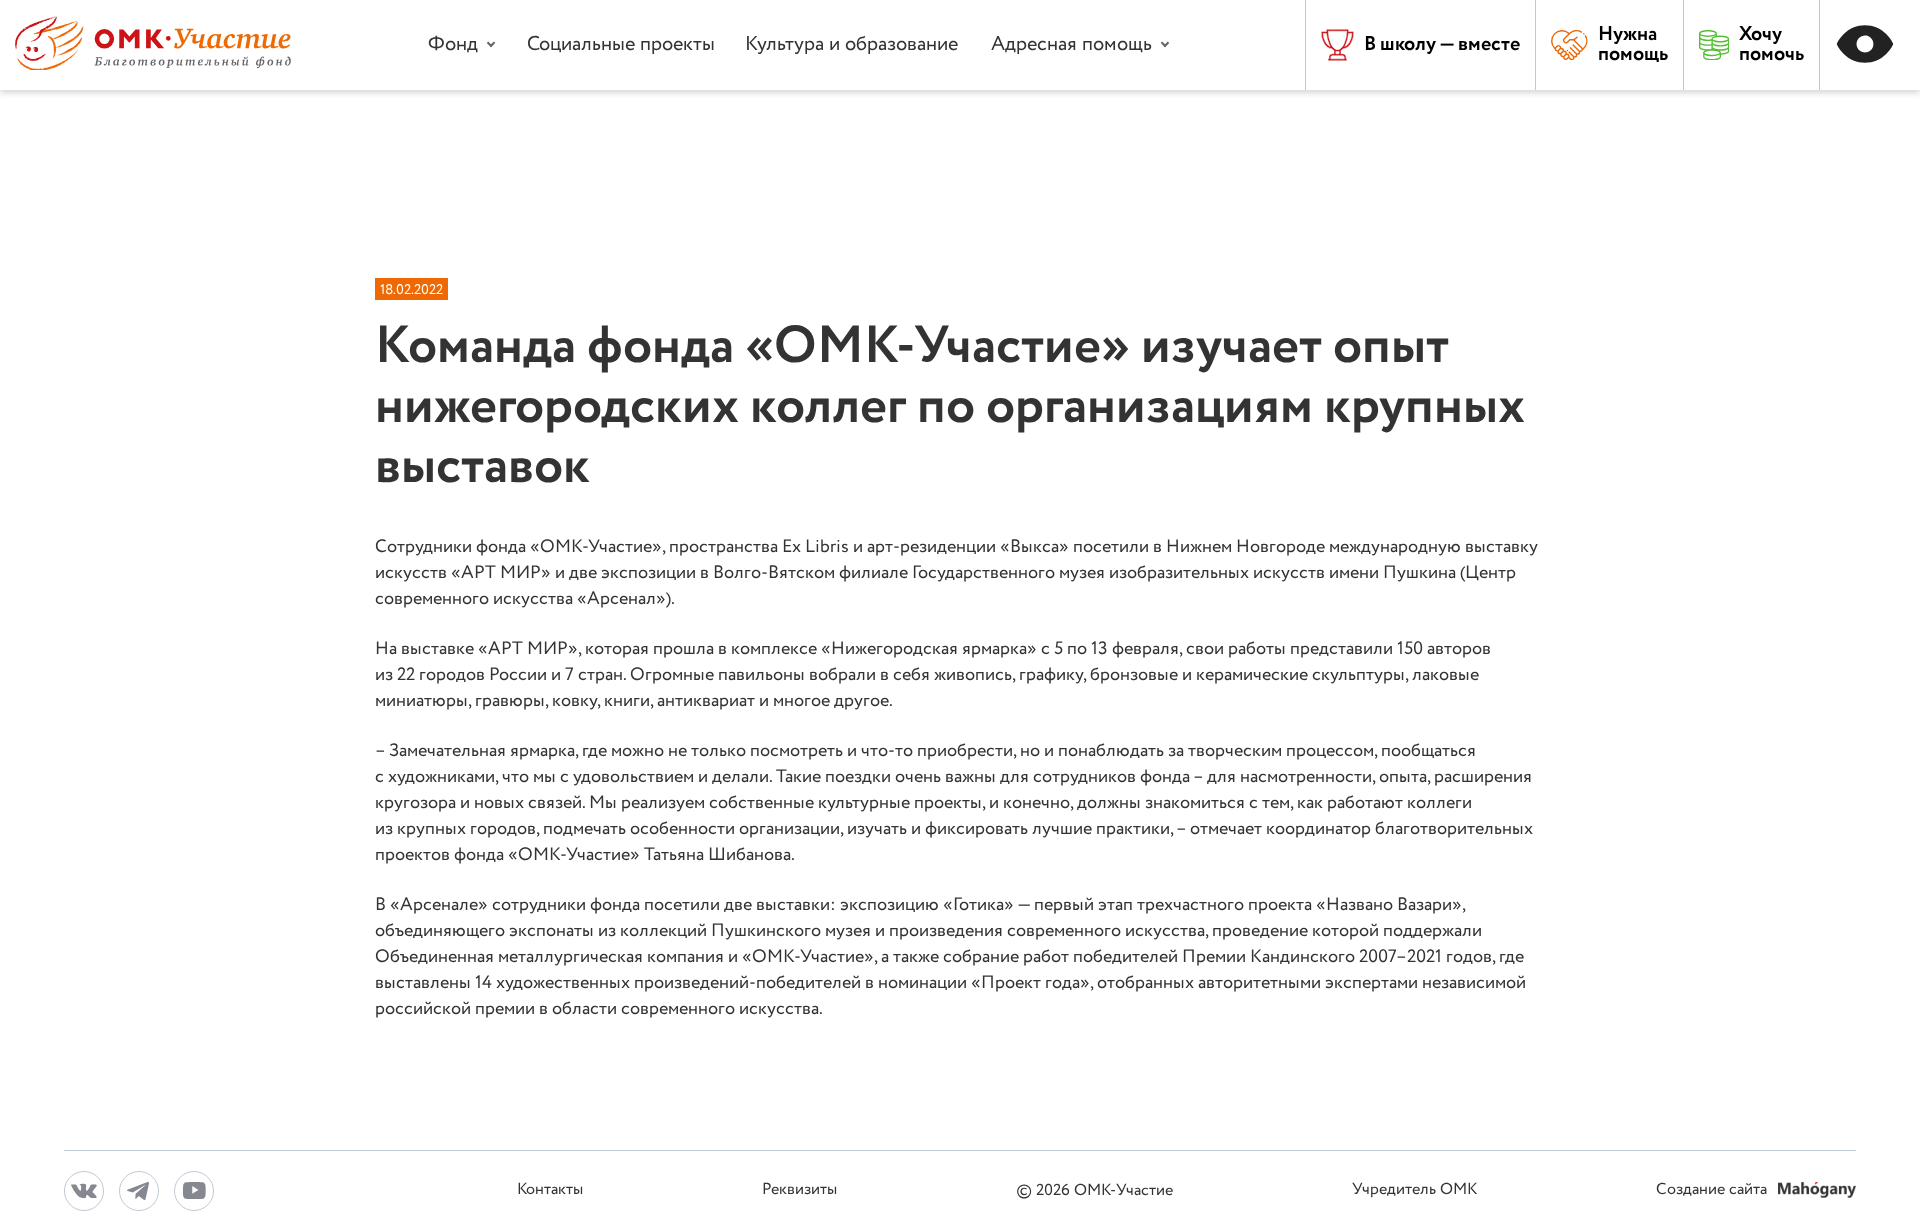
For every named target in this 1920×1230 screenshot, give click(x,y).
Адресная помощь (1071, 44)
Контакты (550, 1190)
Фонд (453, 44)
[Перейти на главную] (153, 65)
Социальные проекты (621, 44)
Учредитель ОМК (1414, 1190)
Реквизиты (799, 1190)
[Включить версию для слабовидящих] (1870, 45)
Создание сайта (1713, 1190)
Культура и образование (851, 44)
